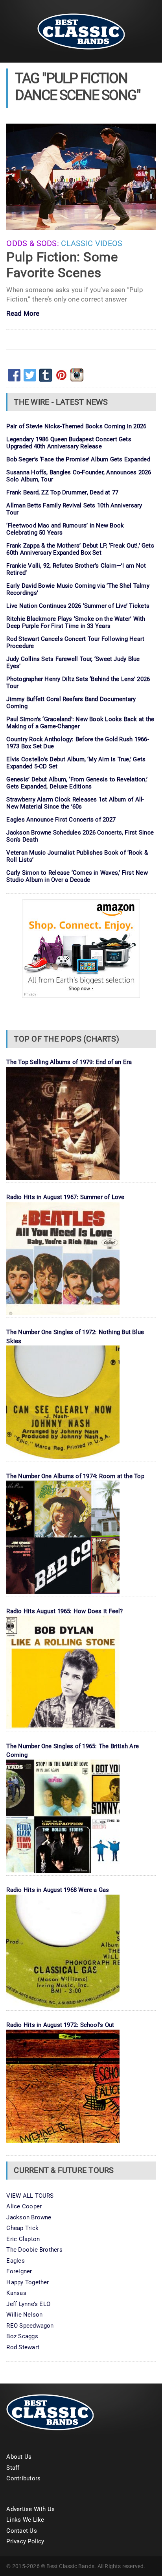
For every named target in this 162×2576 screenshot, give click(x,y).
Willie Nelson (24, 2315)
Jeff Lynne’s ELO (28, 2304)
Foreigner (19, 2271)
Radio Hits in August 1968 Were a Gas (58, 1890)
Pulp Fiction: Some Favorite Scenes (62, 265)
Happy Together (28, 2282)
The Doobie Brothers (34, 2250)
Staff (13, 2468)
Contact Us (21, 2531)
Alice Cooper (24, 2206)
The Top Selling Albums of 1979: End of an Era (69, 1062)
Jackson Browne (29, 2217)
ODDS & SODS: (33, 243)
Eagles (15, 2261)
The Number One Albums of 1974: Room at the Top (75, 1476)
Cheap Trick (22, 2228)
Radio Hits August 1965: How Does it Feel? (64, 1611)
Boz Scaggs (22, 2336)
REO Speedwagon (30, 2326)
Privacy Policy (25, 2541)
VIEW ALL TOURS (30, 2196)
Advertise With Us (30, 2509)
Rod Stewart (23, 2347)
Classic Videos (92, 243)
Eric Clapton (23, 2239)
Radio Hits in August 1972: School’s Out (60, 2025)
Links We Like (25, 2520)
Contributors (23, 2478)
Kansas (16, 2293)
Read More (23, 314)
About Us (19, 2457)
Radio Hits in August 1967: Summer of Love (65, 1197)
